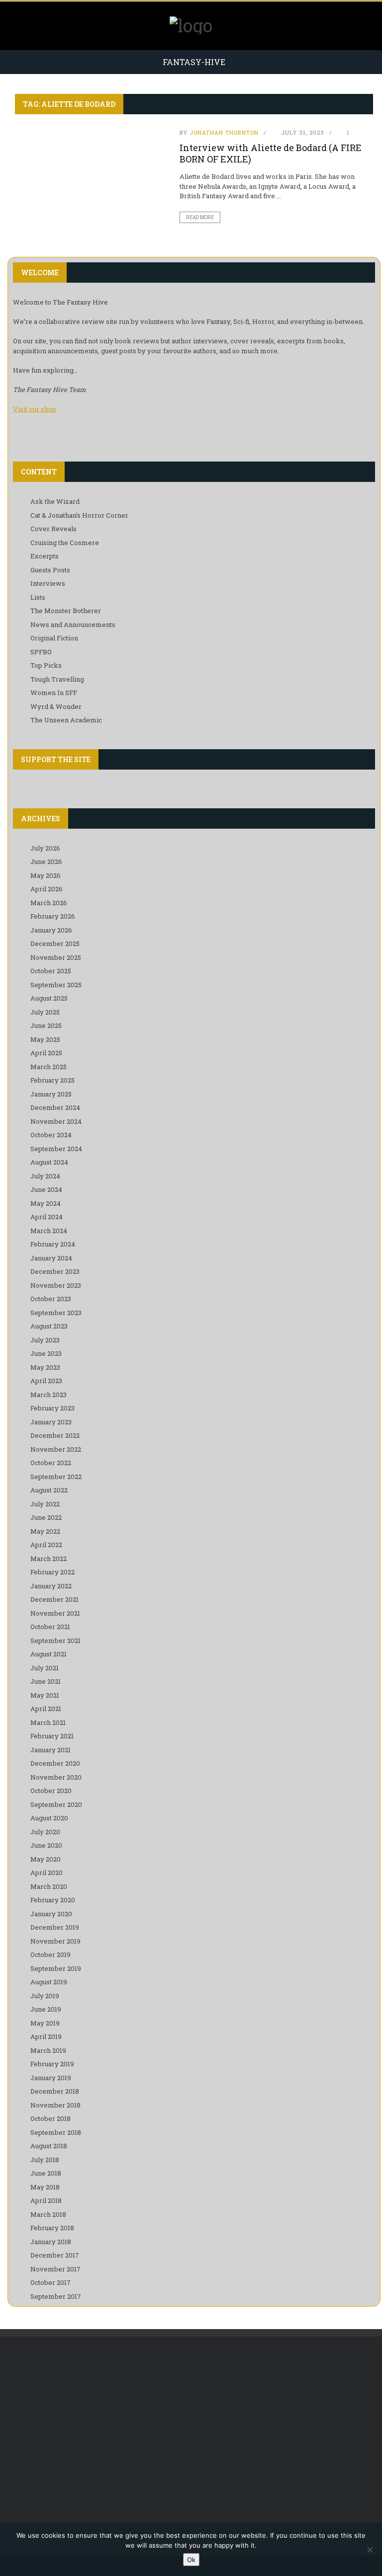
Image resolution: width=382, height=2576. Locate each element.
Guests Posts (50, 570)
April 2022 (46, 1545)
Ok (191, 2560)
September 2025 (56, 985)
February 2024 (53, 1244)
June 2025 (46, 1025)
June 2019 (46, 2009)
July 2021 (45, 1668)
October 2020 (51, 1791)
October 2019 (50, 1954)
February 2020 (53, 1900)
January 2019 (51, 2078)
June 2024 (46, 1189)
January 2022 (51, 1586)
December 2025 (55, 943)
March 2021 (48, 1722)
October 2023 (51, 1299)
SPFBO (41, 652)
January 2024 (51, 1258)
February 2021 (52, 1736)
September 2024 (56, 1149)
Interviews (48, 583)
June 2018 (46, 2173)
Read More (200, 217)
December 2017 (55, 2255)
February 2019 (52, 2064)
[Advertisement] (194, 2426)
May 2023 (45, 1367)
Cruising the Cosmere (65, 543)
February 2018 (52, 2228)
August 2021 (48, 1654)
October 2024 (51, 1135)
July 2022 (45, 1504)
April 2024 (47, 1217)
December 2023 (55, 1271)
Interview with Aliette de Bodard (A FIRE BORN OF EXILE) (271, 153)
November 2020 (56, 1777)
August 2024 (49, 1162)
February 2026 (53, 916)
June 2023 (46, 1353)
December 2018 (55, 2091)
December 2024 (55, 1107)
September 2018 (56, 2132)
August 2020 (49, 1818)
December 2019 (55, 1927)
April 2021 (46, 1709)
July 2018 (45, 2160)
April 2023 (46, 1381)
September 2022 (56, 1477)
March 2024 (49, 1231)
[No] (370, 2550)
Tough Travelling (57, 679)
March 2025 (48, 1067)
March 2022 (48, 1559)
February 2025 (52, 1080)
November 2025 (56, 957)
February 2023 (52, 1408)
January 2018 (51, 2242)
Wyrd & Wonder (56, 706)
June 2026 (46, 861)
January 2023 (51, 1422)
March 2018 (48, 2214)
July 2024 (45, 1176)
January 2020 (51, 1914)
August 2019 (49, 1982)
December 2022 (55, 1435)
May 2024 (46, 1203)
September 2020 (56, 1804)
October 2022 (51, 1463)
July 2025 (45, 1012)
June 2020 (46, 1845)
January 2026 (51, 930)
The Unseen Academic (66, 720)
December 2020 (55, 1763)
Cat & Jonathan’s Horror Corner (79, 515)
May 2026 (46, 875)
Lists (38, 597)
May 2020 (46, 1859)
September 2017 (56, 2296)
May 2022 (45, 1531)
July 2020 (45, 1832)
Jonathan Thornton (224, 132)
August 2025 (49, 998)
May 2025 (45, 1039)
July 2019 (45, 1996)
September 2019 (56, 1968)
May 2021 (45, 1695)
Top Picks (46, 665)
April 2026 (47, 889)
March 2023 (48, 1395)
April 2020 (47, 1873)
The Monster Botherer (66, 611)
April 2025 (46, 1053)
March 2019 (48, 2050)
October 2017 (50, 2282)
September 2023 (56, 1313)
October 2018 (50, 2118)
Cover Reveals (53, 529)
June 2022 (46, 1517)
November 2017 (55, 2269)
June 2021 (46, 1681)
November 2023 (56, 1285)
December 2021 (54, 1599)
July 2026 (45, 848)
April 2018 (46, 2200)
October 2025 (51, 971)
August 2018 (49, 2146)
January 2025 (51, 1094)
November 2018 (55, 2105)
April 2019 (46, 2036)
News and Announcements (73, 624)
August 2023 (49, 1326)
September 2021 (55, 1640)
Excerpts (45, 556)
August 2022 (49, 1490)
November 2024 (56, 1121)
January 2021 (50, 1750)
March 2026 (49, 903)
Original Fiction (54, 638)
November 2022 (56, 1449)
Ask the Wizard (55, 501)
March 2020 (49, 1886)
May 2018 (45, 2187)
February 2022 (52, 1572)
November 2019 (55, 1941)
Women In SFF (54, 693)
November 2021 (55, 1613)
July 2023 (45, 1340)
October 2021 (50, 1627)
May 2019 (45, 2023)
